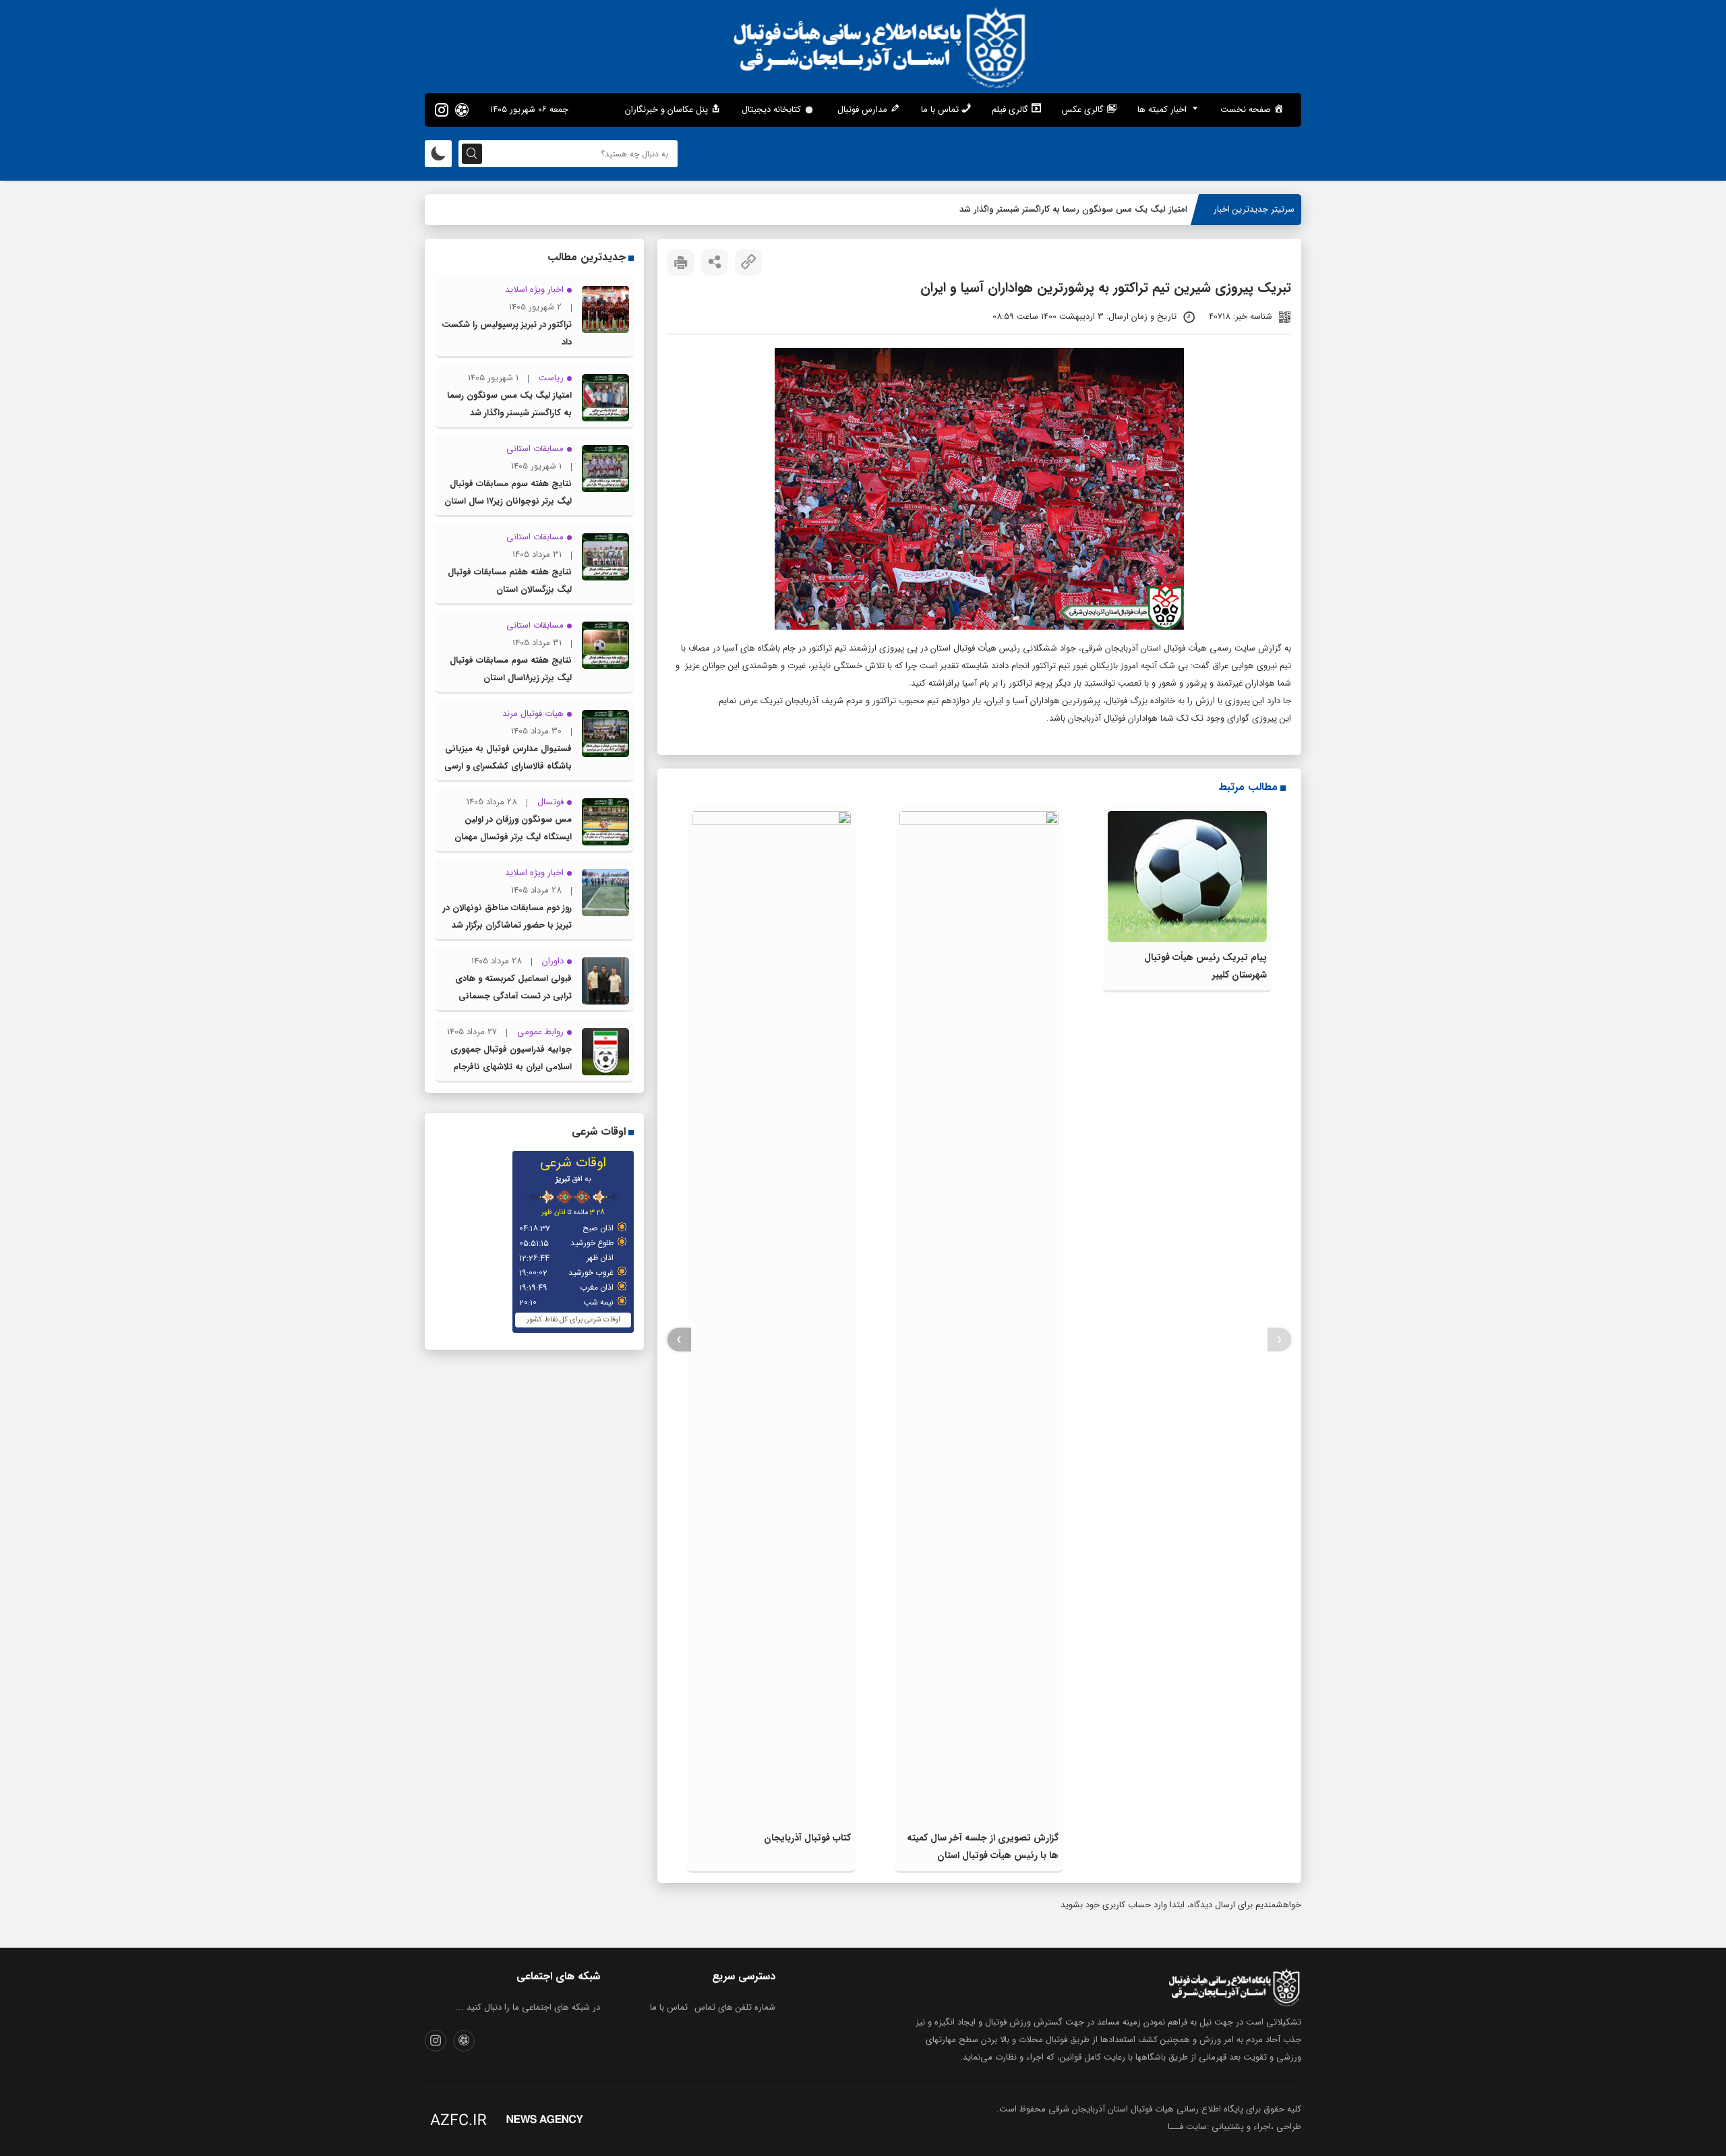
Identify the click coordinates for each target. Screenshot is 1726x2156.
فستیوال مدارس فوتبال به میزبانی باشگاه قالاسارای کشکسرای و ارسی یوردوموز (508, 766)
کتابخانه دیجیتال (771, 110)
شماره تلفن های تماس (735, 2007)
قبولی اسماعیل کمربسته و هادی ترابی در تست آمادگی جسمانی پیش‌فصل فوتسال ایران (513, 996)
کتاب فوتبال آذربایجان (807, 1838)
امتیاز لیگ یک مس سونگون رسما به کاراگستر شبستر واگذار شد (1073, 209)
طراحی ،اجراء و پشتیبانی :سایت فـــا (1234, 2127)
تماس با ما (669, 2007)
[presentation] (1279, 1340)
